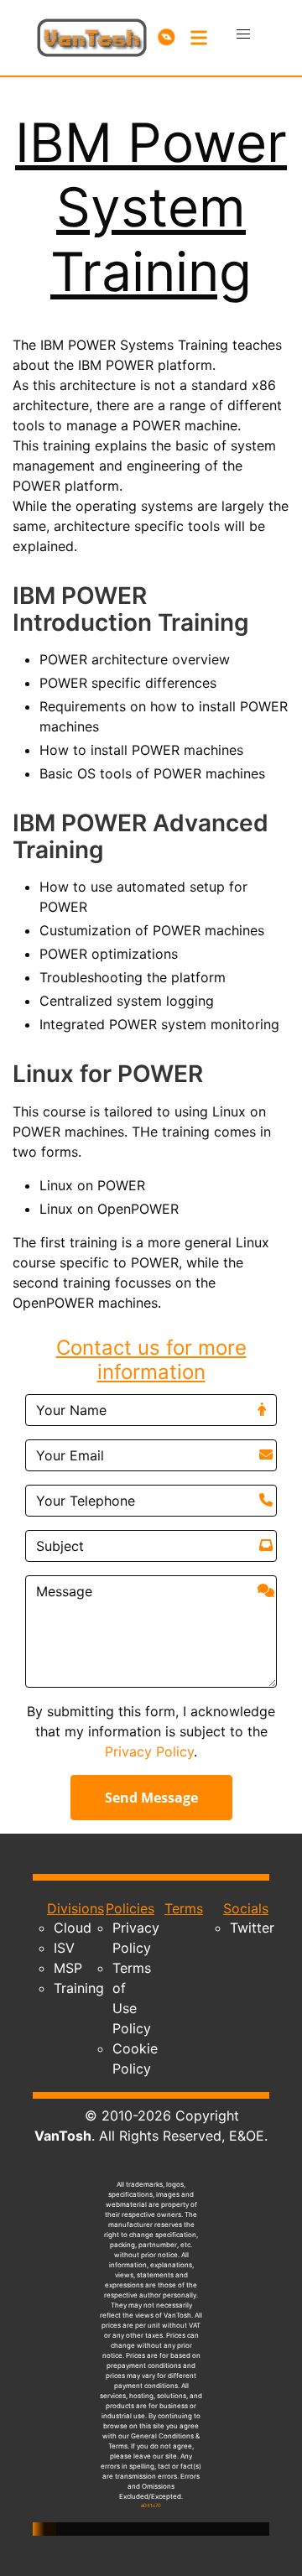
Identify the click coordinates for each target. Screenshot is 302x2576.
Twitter (252, 1928)
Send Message (151, 1798)
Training (79, 1988)
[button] (243, 34)
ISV (64, 1948)
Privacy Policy (149, 1751)
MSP (68, 1968)
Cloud (73, 1928)
